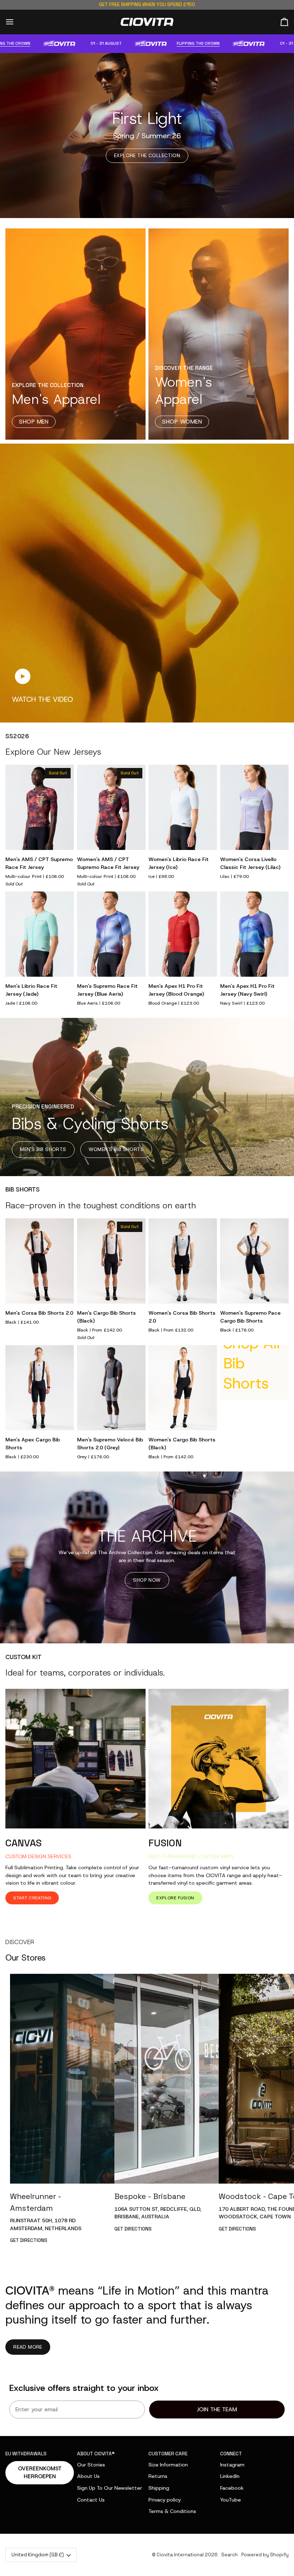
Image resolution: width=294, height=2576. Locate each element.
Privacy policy (165, 2500)
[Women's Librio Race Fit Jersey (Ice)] (183, 808)
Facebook (232, 2488)
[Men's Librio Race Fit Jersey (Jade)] (40, 934)
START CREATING (32, 1898)
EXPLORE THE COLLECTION (147, 155)
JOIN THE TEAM (217, 2409)
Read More (28, 2347)
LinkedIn (230, 2476)
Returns (158, 2476)
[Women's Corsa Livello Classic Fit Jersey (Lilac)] (254, 808)
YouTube (231, 2500)
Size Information (168, 2465)
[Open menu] (16, 22)
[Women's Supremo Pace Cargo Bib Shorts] (254, 1261)
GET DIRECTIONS (29, 2240)
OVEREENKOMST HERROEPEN (40, 2473)
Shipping (159, 2488)
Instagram (232, 2465)
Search (229, 2555)
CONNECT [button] (231, 2454)
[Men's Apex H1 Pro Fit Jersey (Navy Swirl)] (254, 934)
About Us (88, 2476)
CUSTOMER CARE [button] (168, 2454)
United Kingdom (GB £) (38, 2555)
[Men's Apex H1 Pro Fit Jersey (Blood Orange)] (183, 934)
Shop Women (182, 422)
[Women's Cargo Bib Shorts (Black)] (183, 1388)
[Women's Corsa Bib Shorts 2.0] (183, 1261)
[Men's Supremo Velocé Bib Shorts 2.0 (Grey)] (111, 1388)
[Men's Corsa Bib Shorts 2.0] (40, 1261)
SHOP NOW (147, 1580)
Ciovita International (180, 2555)
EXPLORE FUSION (175, 1898)
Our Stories (91, 2465)
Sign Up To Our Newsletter (110, 2488)
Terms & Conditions (172, 2511)
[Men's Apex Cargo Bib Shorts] (40, 1388)
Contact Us (91, 2500)
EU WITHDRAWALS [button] (26, 2454)
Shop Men (34, 422)
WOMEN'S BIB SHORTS (116, 1149)
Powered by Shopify (265, 2555)
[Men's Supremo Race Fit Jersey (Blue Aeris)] (111, 934)
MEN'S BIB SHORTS (43, 1149)
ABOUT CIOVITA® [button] (96, 2454)
